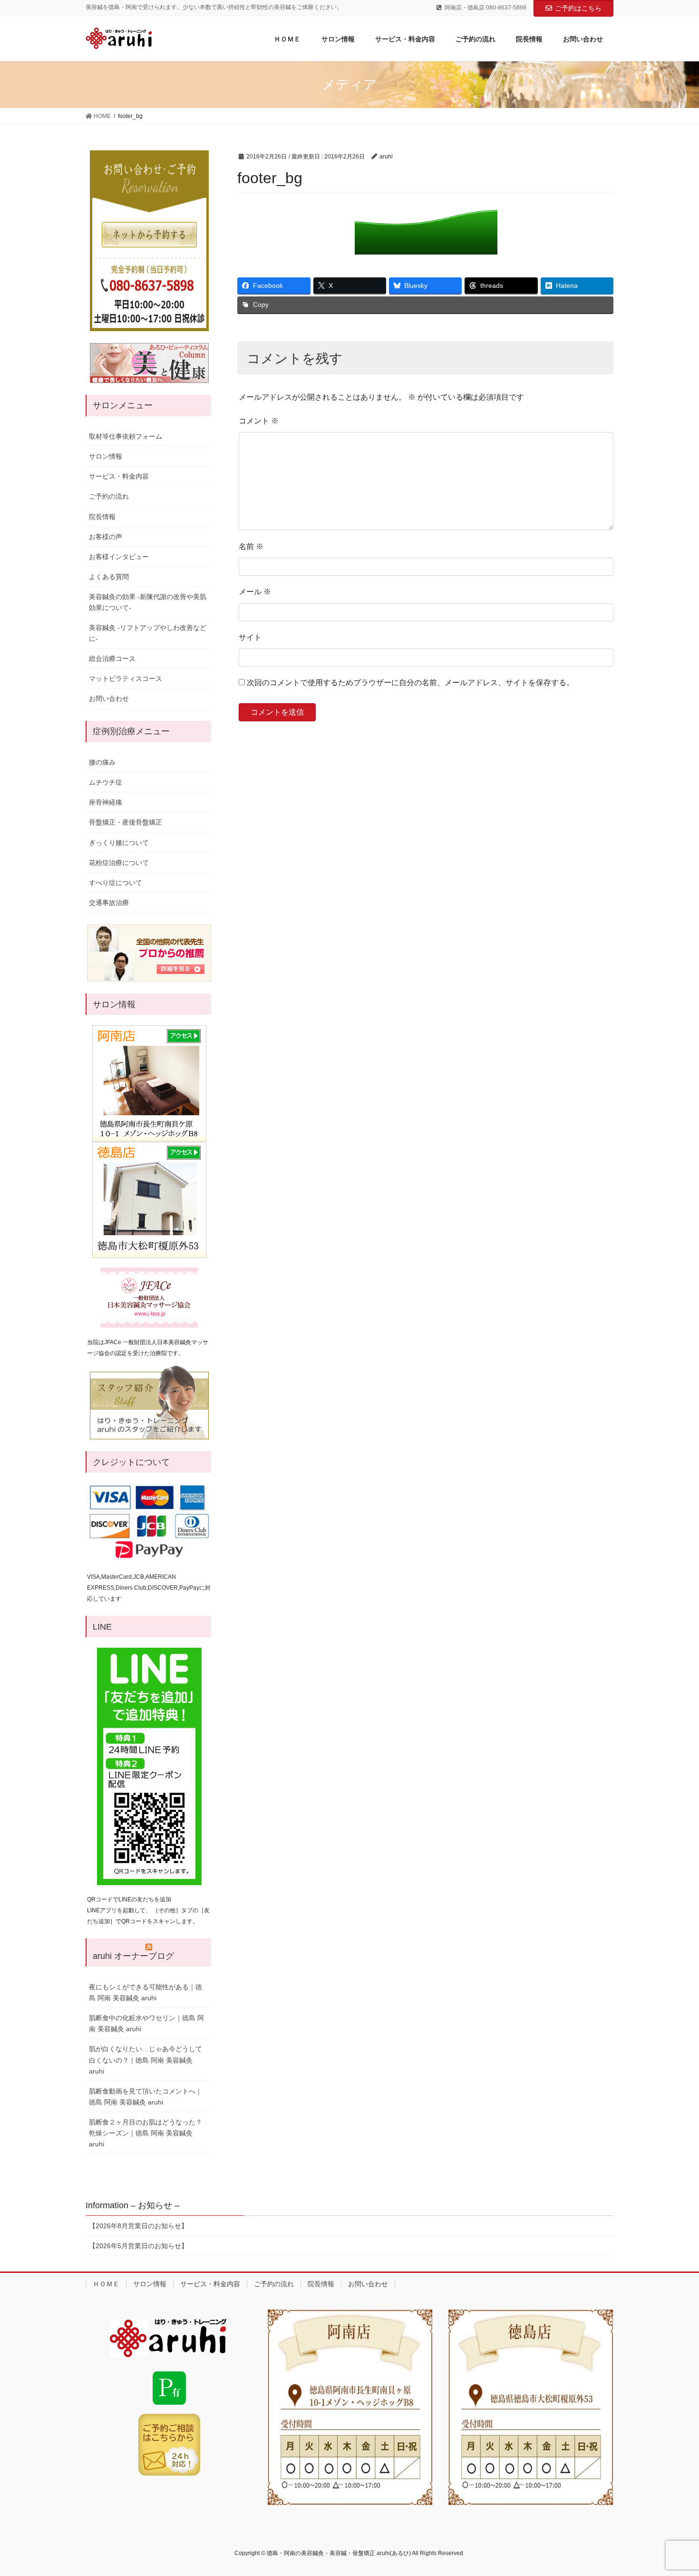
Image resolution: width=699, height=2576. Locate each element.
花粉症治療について (119, 863)
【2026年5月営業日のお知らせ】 (138, 2246)
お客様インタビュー (119, 557)
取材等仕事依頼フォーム (126, 436)
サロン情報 (106, 456)
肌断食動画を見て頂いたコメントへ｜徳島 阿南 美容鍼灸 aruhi (146, 2097)
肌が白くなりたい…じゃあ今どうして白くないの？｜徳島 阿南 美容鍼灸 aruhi (146, 2060)
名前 (251, 546)
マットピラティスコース (126, 678)
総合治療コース (112, 659)
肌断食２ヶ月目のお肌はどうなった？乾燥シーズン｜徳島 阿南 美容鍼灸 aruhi (146, 2133)
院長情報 (102, 517)
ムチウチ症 (106, 782)
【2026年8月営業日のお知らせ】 (138, 2226)
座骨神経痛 (106, 802)
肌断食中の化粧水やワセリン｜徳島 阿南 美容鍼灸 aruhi (146, 2023)
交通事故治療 (109, 903)
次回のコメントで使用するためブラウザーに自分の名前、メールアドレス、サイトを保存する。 (410, 683)
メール (255, 592)
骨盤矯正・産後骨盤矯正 (126, 822)
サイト (250, 637)
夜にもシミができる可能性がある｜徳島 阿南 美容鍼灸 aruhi (146, 1992)
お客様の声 (106, 537)
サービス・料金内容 (119, 476)
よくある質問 (109, 577)
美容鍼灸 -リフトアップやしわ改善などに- (148, 633)
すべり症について (116, 883)
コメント (259, 421)
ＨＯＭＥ (106, 2284)
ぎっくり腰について (119, 843)
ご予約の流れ (109, 496)
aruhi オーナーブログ (133, 1956)
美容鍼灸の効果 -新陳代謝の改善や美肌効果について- (148, 602)
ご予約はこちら (578, 8)
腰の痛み (102, 762)
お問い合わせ (109, 698)
